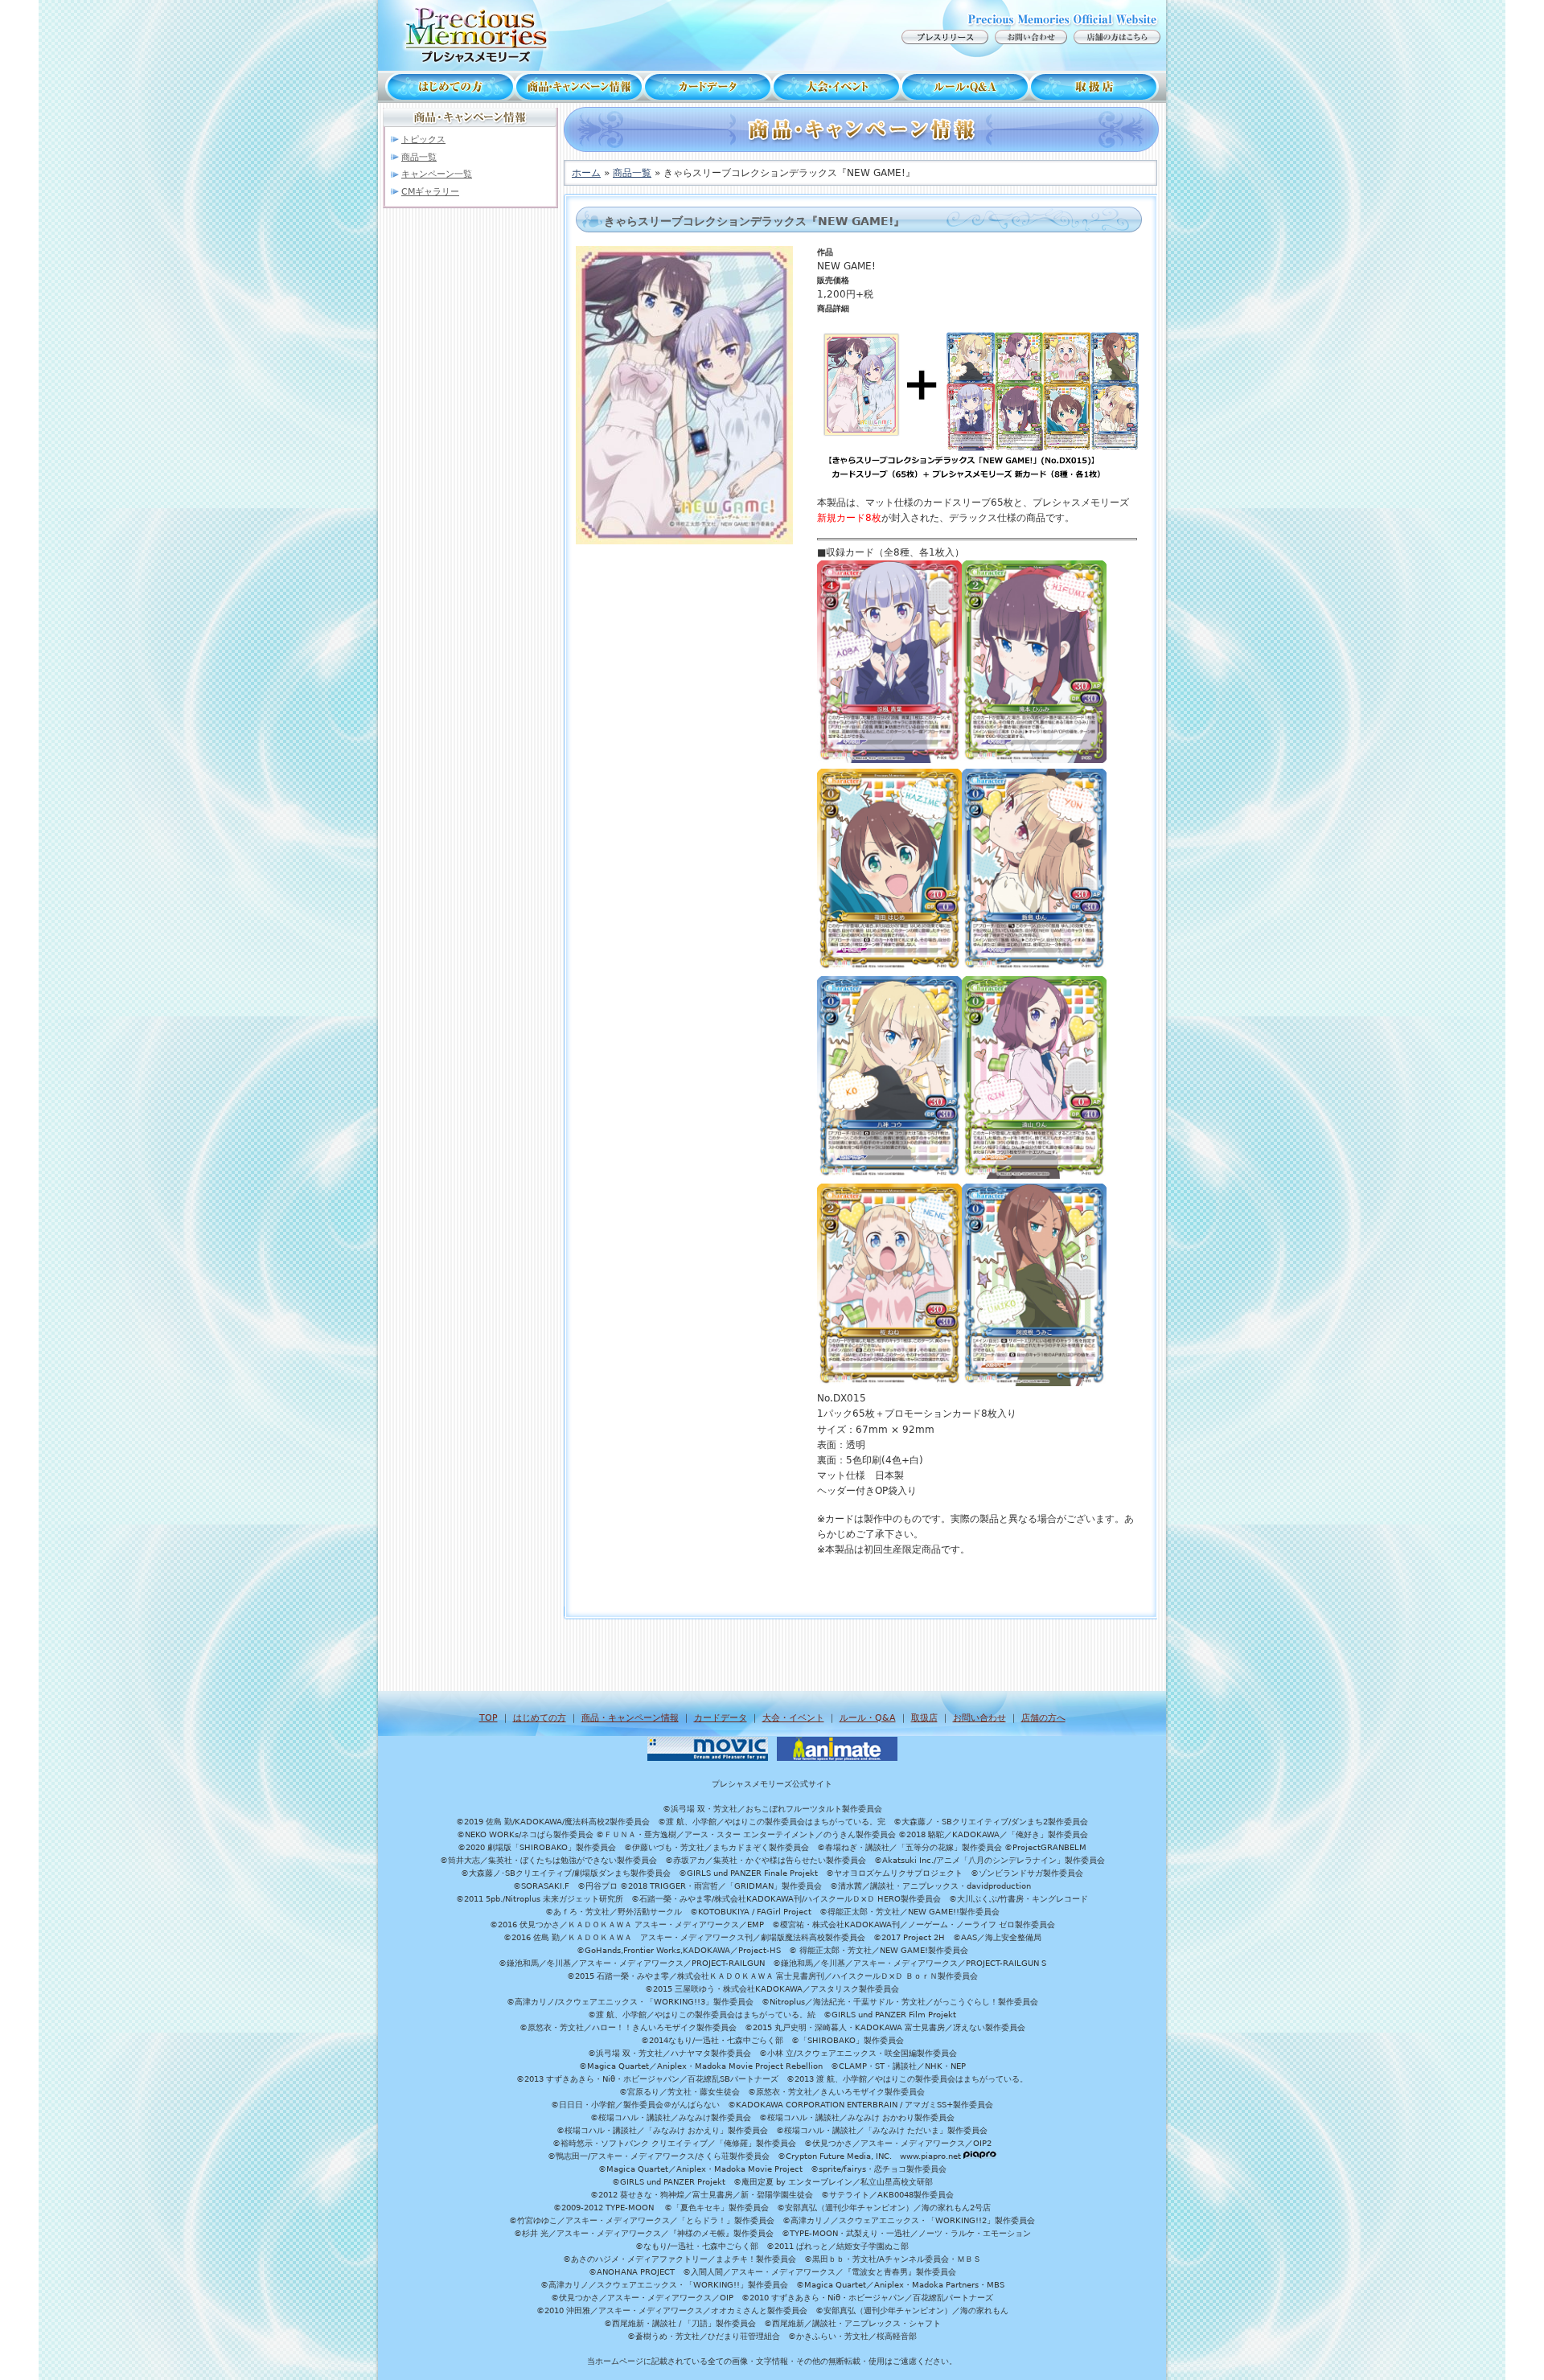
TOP (489, 1718)
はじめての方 (446, 87)
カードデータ (708, 87)
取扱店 (1098, 87)
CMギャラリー (430, 192)
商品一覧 (419, 157)
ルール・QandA (965, 87)
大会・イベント (836, 87)
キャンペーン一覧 (437, 174)
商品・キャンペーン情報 (579, 87)
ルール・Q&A (868, 1718)
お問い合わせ (979, 1718)
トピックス (423, 140)
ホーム (586, 173)
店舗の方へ (1043, 1718)
